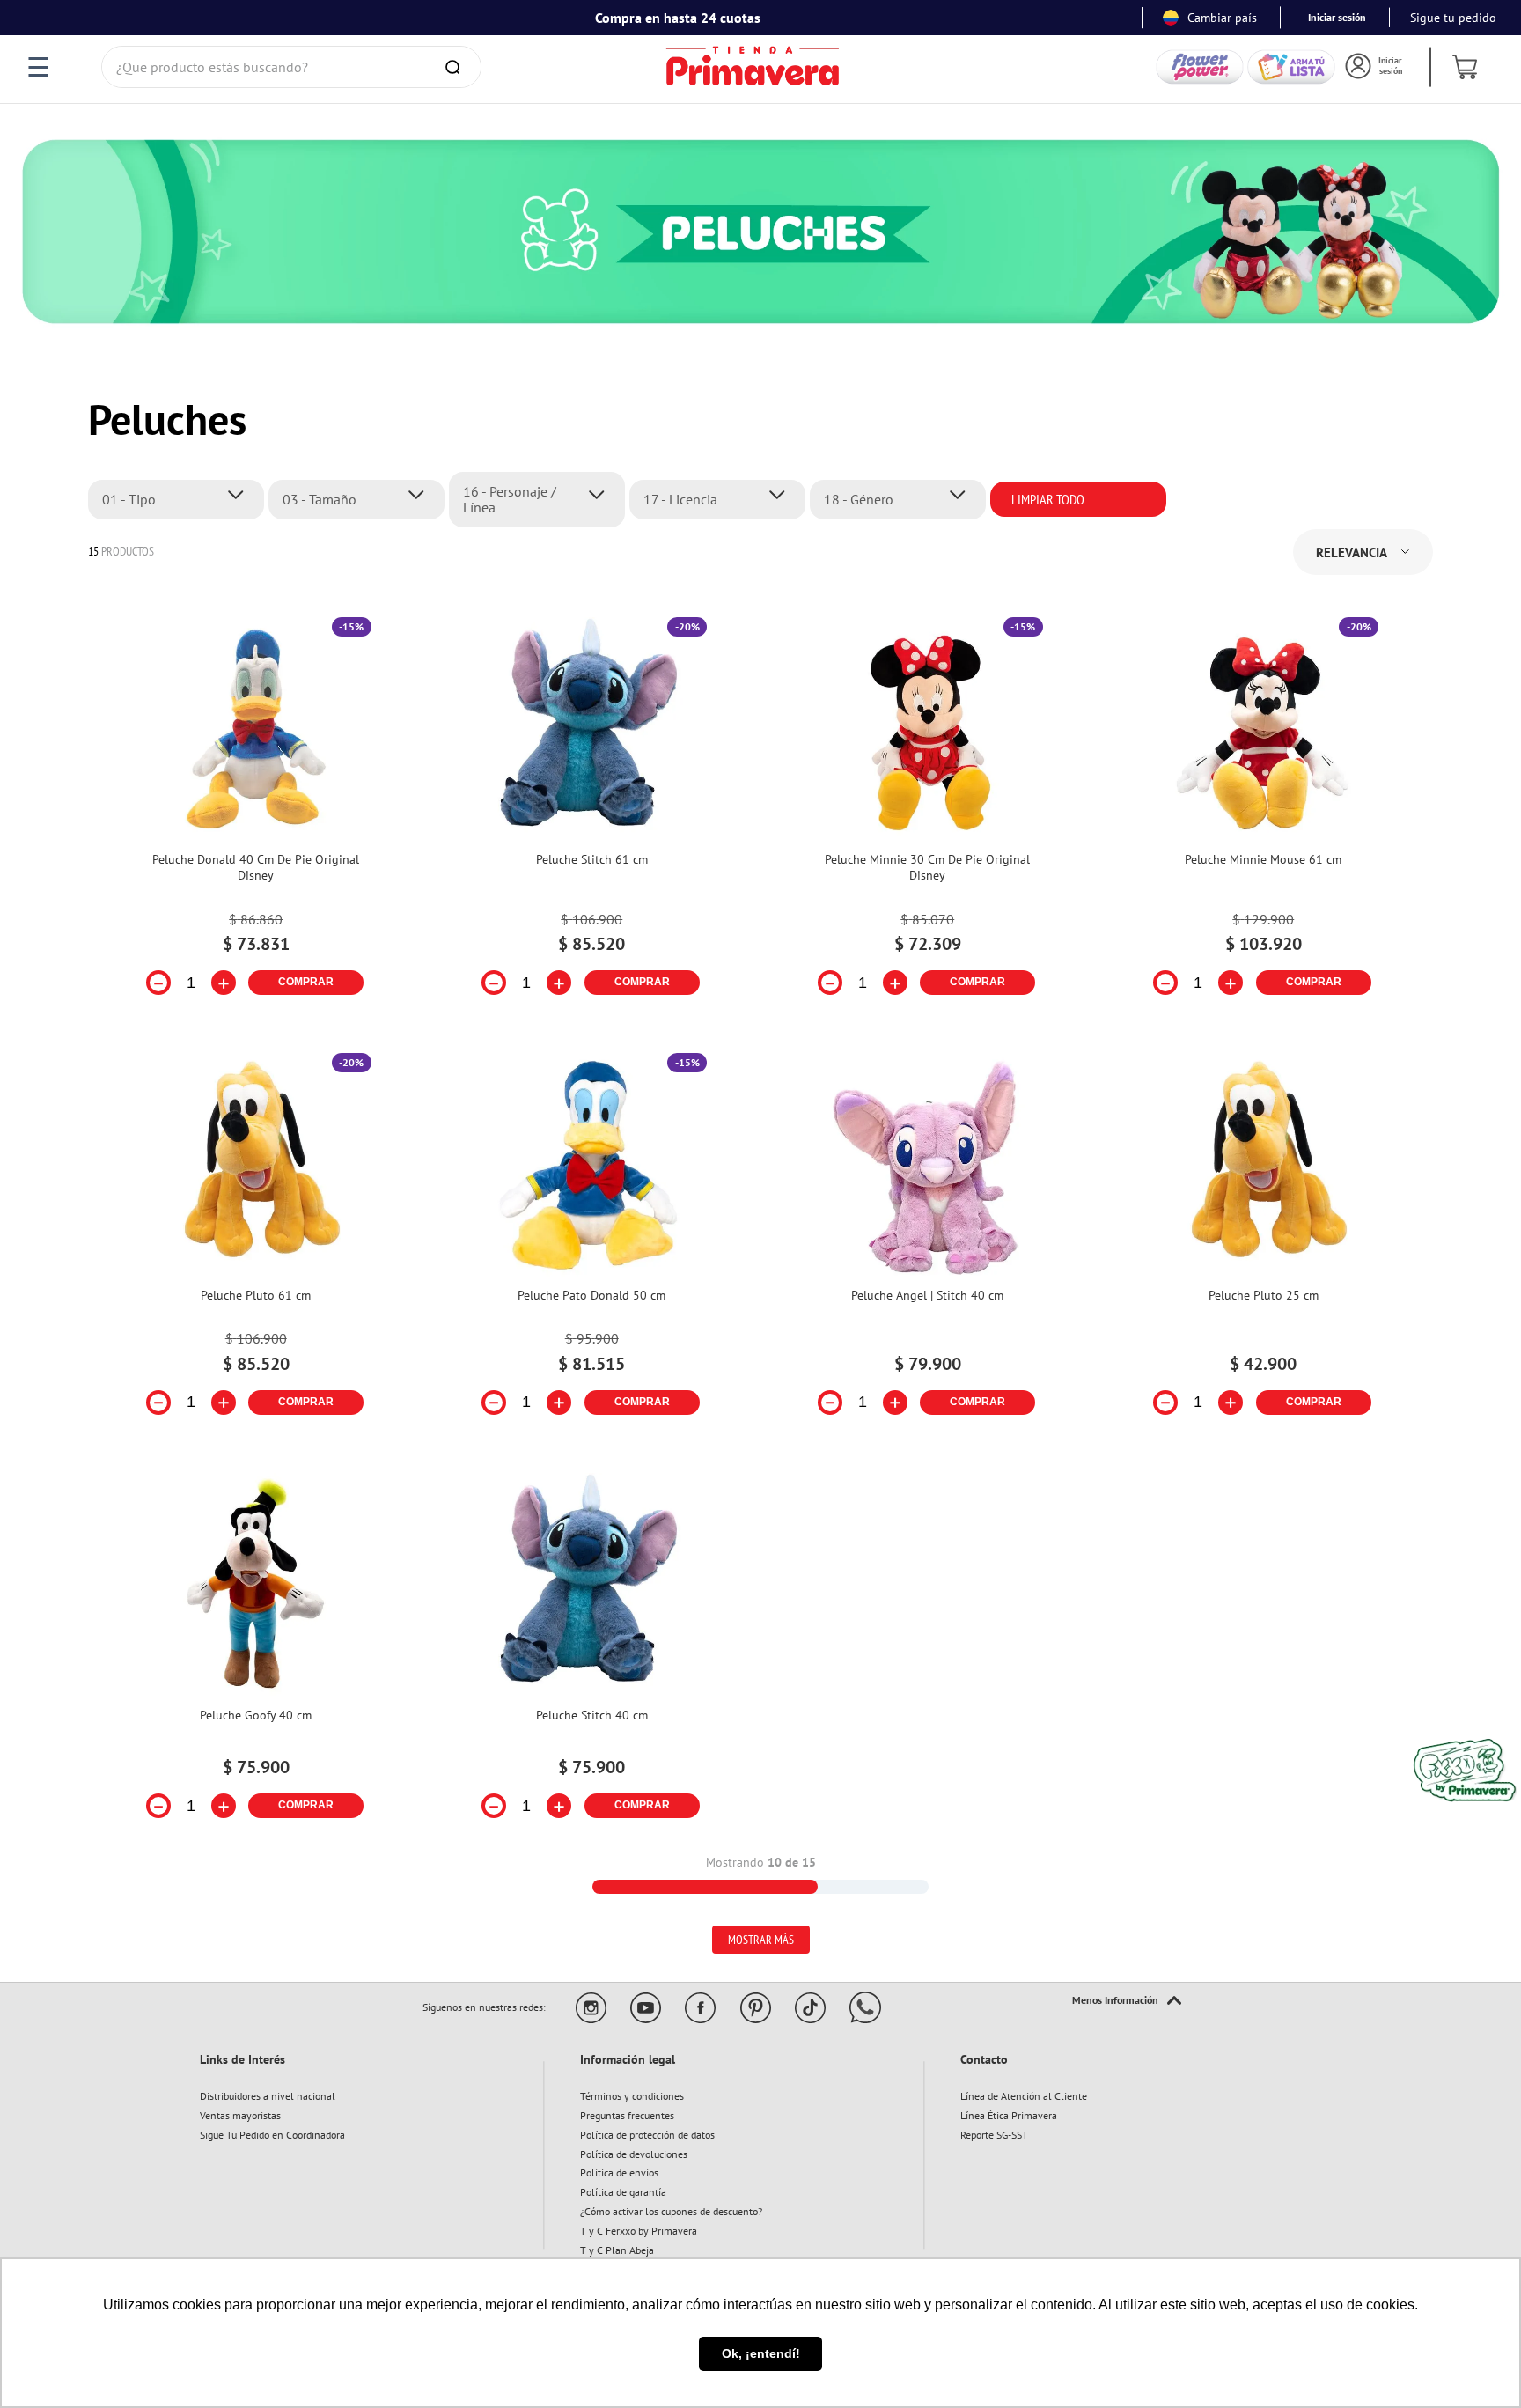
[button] (181, 499)
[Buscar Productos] (456, 67)
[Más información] (1127, 2001)
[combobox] (291, 67)
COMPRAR (306, 982)
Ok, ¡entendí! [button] (761, 2353)
